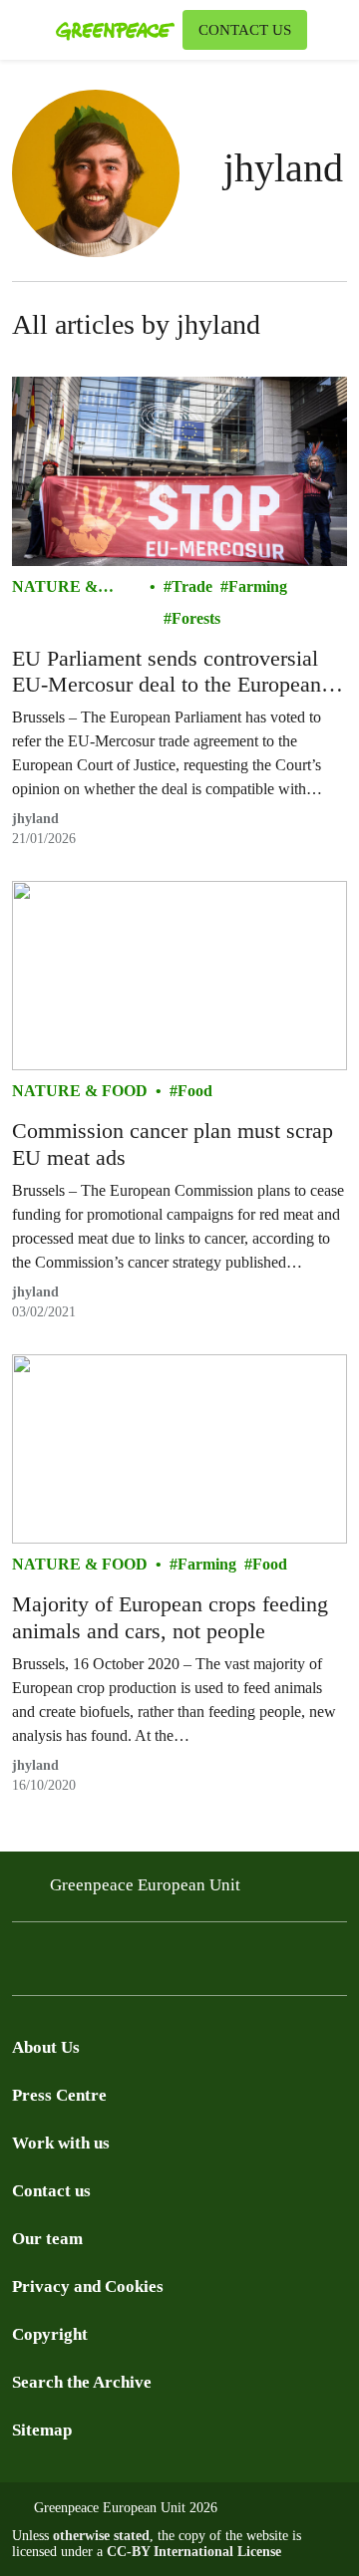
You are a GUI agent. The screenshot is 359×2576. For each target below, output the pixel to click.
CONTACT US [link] (245, 30)
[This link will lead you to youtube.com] (104, 1965)
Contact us (51, 2191)
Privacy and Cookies (88, 2287)
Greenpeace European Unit (145, 1885)
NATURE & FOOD (55, 588)
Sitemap (42, 2430)
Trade (192, 586)
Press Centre (59, 2095)
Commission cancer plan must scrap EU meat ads (173, 1144)
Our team (47, 2239)
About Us (46, 2047)
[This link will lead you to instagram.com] (64, 1965)
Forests (196, 618)
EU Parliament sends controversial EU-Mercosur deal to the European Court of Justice (167, 672)
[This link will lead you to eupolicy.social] (144, 1965)
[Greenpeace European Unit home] (115, 30)
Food (195, 1091)
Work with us (61, 2143)
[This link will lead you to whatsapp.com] (183, 1965)
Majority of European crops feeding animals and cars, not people (170, 1617)
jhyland (35, 819)
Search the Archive (82, 2382)
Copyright (50, 2334)
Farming (258, 586)
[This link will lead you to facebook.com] (24, 1965)
